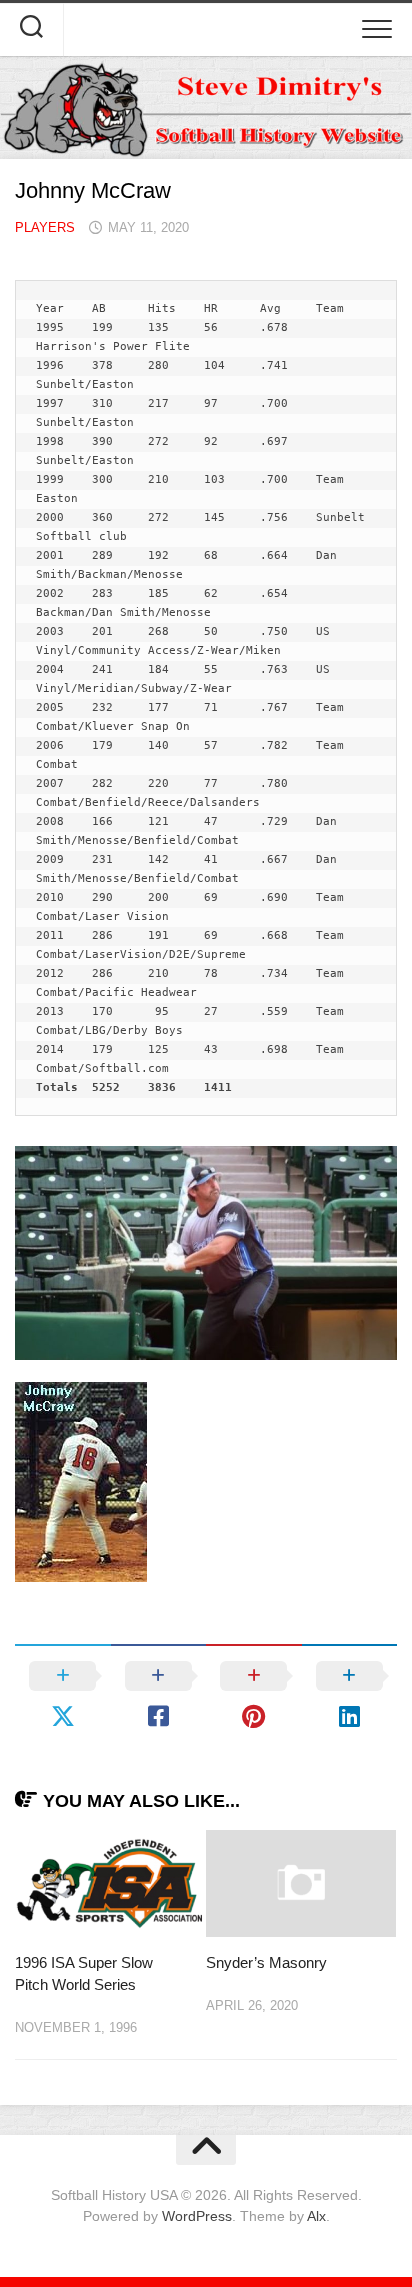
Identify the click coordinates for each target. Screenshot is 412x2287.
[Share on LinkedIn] (350, 1696)
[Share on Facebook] (159, 1696)
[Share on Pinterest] (254, 1696)
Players (45, 227)
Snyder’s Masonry (266, 1962)
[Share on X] (63, 1696)
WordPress (197, 2216)
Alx (316, 2216)
